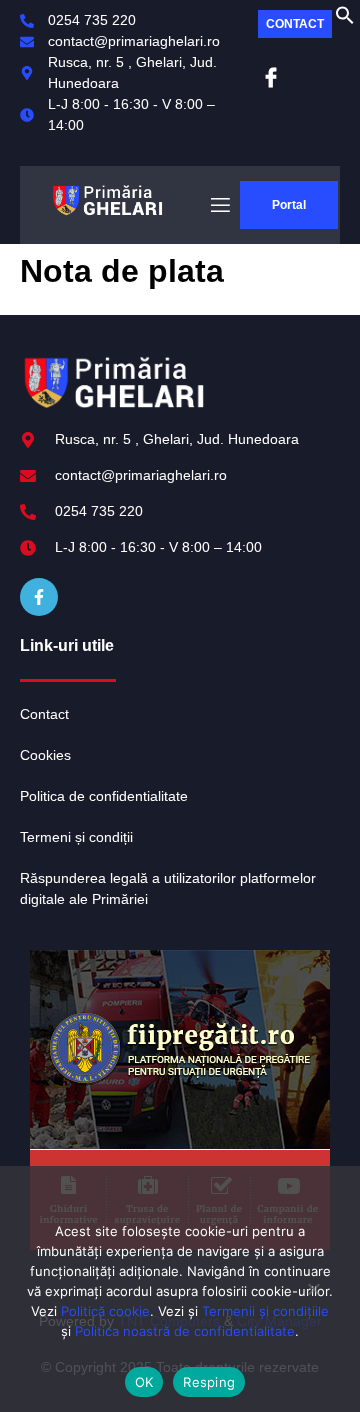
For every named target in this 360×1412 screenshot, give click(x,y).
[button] (345, 20)
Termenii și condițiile (265, 1311)
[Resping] (313, 1297)
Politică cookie (105, 1311)
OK (144, 1382)
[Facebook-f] (39, 597)
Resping (209, 1382)
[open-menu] (219, 205)
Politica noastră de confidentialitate (185, 1331)
